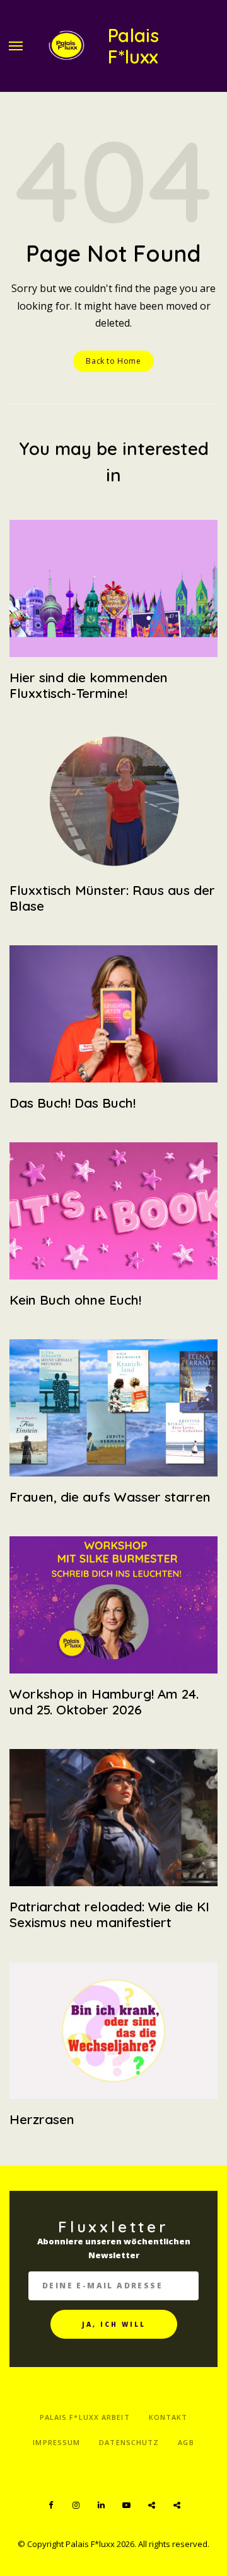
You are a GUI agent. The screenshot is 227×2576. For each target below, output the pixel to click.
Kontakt (168, 2417)
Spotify (151, 2506)
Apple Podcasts (177, 2506)
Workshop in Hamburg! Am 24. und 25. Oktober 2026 (104, 1701)
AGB (186, 2442)
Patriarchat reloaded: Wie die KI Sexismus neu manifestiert (109, 1914)
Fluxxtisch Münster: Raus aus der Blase (112, 898)
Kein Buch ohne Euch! (75, 1300)
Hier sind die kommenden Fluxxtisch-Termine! (89, 685)
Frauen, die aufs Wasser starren (110, 1497)
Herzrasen (42, 2119)
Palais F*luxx (133, 46)
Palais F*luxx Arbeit (85, 2417)
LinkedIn (101, 2506)
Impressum (56, 2442)
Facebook (50, 2506)
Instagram (76, 2506)
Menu (16, 46)
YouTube (126, 2506)
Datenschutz (129, 2442)
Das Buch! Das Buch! (73, 1103)
